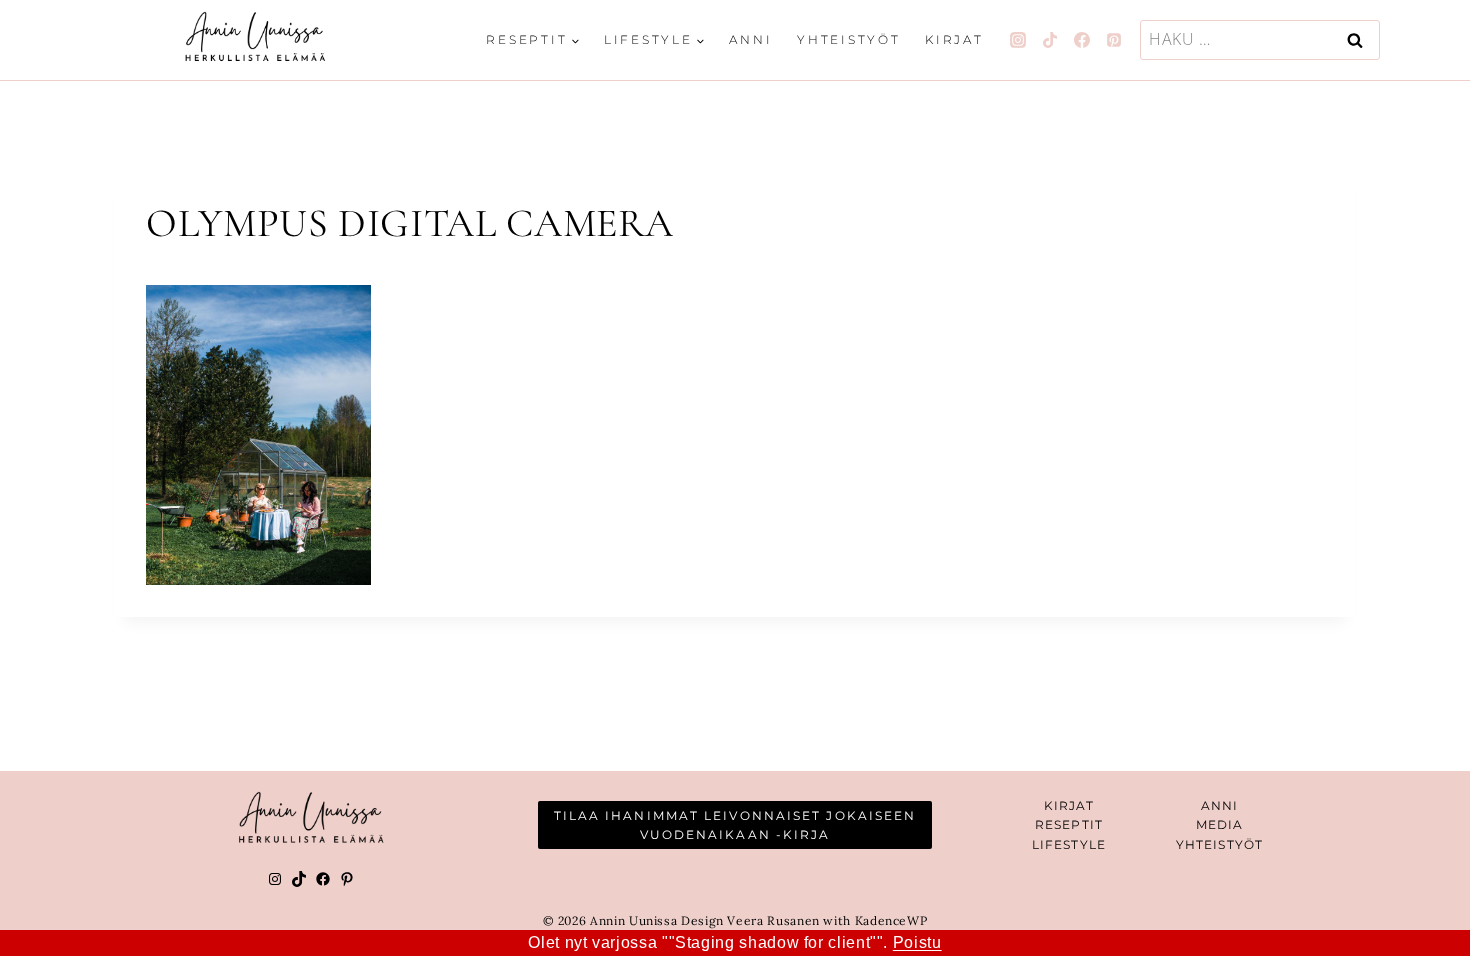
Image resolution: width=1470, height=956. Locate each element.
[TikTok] (1050, 40)
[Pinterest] (1114, 40)
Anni (750, 39)
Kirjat (954, 39)
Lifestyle (1069, 844)
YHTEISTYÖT (1219, 844)
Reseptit (1069, 824)
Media (1220, 824)
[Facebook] (1082, 40)
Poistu (917, 942)
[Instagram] (1018, 40)
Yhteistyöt (849, 39)
